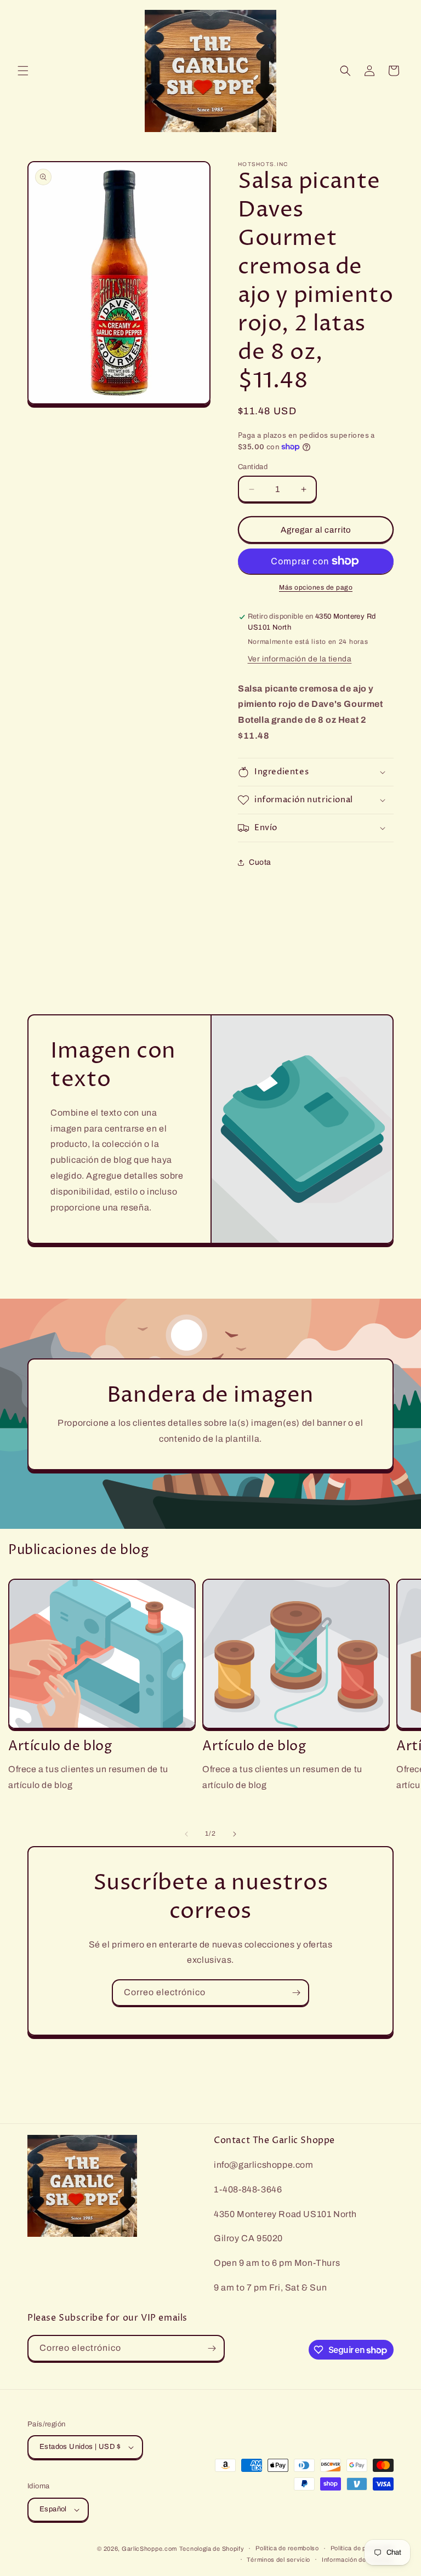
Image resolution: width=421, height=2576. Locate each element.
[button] (23, 71)
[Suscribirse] (296, 1993)
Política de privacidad (362, 2548)
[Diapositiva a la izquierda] (186, 1834)
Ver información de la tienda (300, 659)
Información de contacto (358, 2560)
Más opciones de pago (316, 587)
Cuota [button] (260, 862)
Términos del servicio (278, 2560)
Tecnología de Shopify (212, 2549)
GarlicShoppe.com (149, 2549)
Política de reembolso (287, 2548)
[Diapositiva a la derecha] (235, 1834)
